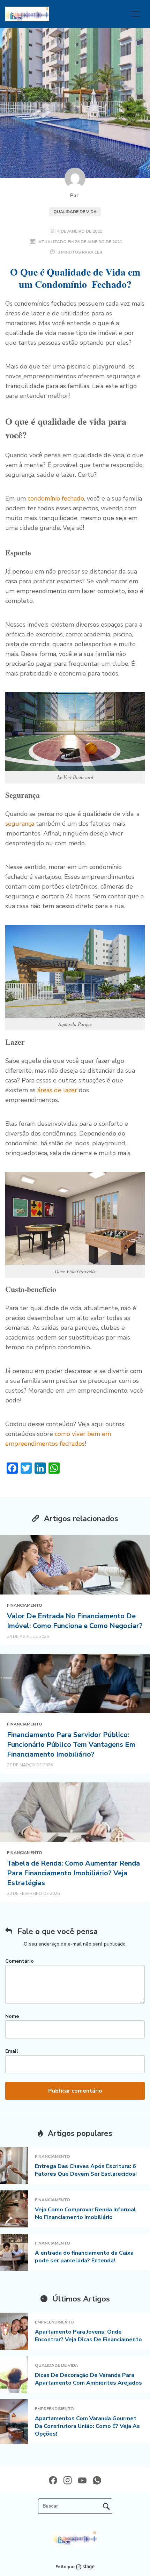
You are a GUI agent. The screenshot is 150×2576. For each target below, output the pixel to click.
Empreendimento (54, 2322)
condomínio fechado (56, 498)
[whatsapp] (97, 2480)
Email (12, 2051)
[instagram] (68, 2480)
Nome (12, 2016)
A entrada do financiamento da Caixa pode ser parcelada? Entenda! (84, 2257)
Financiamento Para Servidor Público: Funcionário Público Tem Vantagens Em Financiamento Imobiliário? (71, 1745)
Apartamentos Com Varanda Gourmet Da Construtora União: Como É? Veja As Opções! (87, 2426)
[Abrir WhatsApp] (17, 2558)
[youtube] (82, 2480)
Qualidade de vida (75, 212)
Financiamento (25, 1605)
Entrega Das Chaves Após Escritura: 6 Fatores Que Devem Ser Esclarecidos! (86, 2170)
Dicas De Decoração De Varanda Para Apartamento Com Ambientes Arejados (88, 2379)
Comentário (20, 1961)
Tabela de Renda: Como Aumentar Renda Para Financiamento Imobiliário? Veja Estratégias (73, 1873)
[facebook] (53, 2480)
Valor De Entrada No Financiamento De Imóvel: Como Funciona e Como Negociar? (75, 1621)
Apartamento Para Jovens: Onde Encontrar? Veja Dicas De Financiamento (88, 2336)
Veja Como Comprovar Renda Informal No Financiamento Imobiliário (85, 2213)
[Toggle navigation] (135, 14)
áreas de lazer (57, 1090)
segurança (20, 824)
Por (75, 195)
